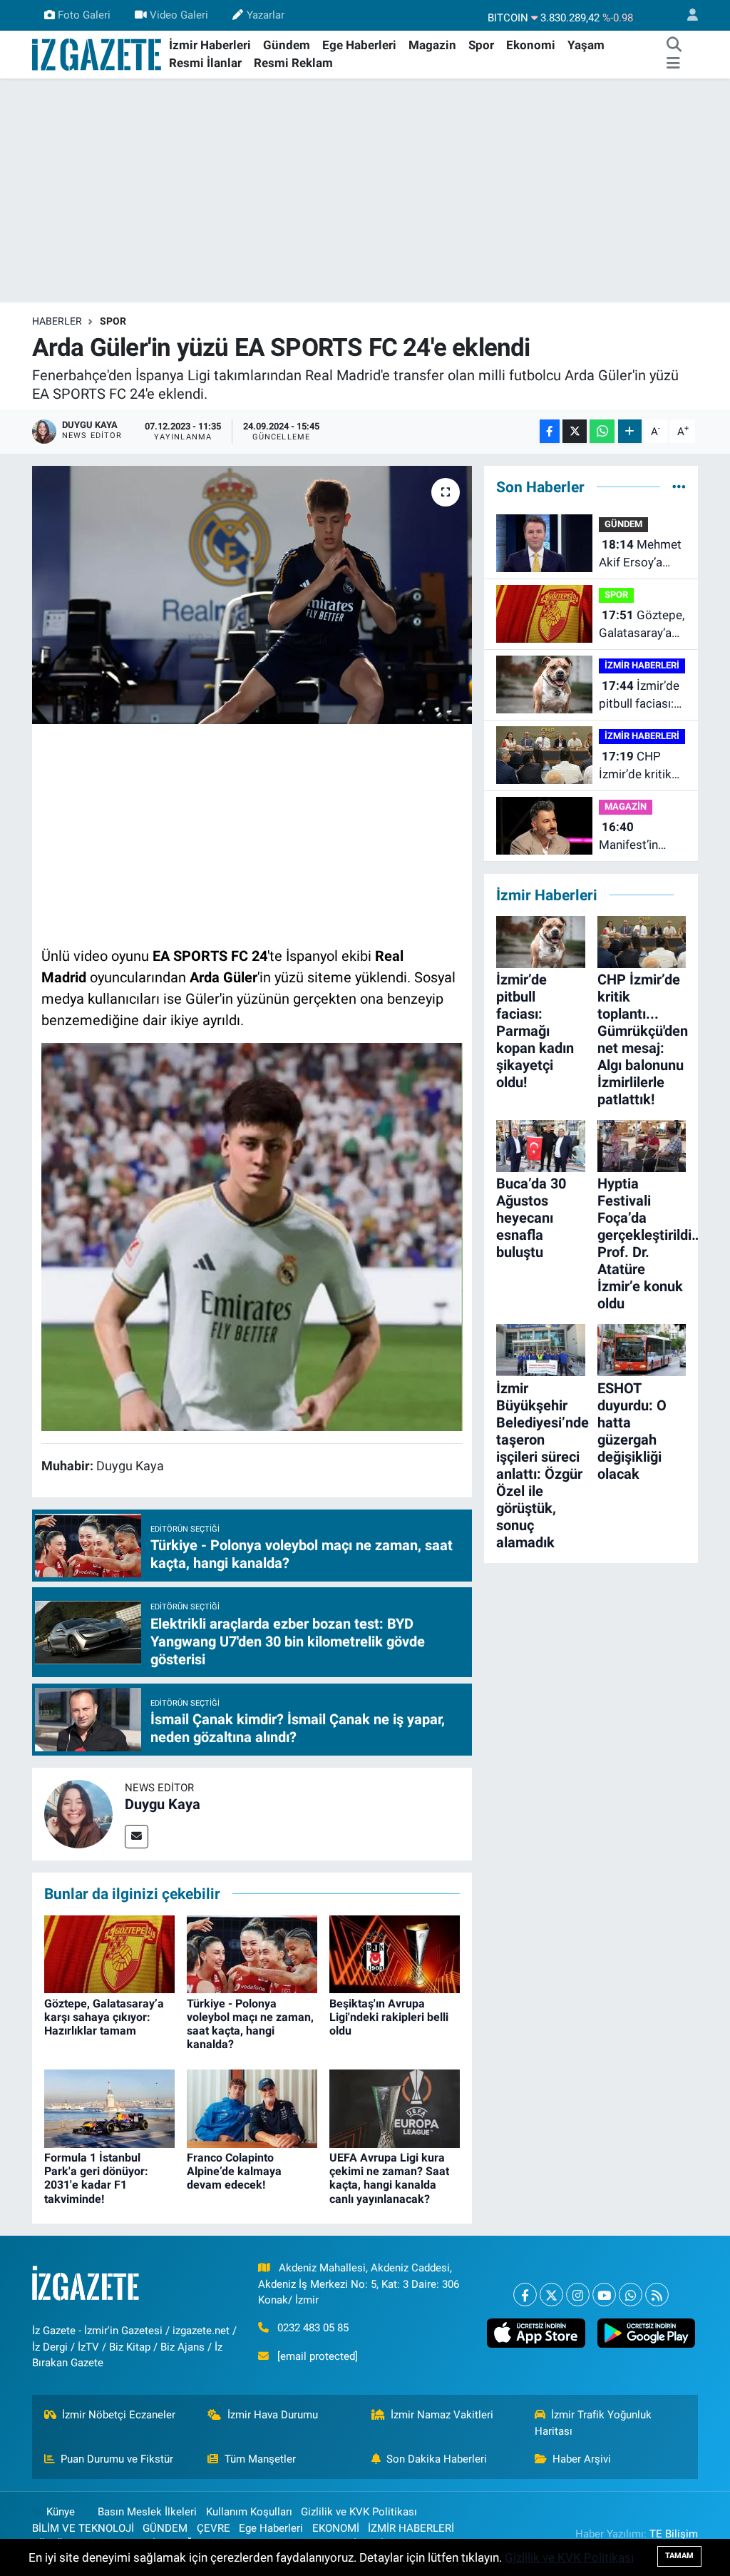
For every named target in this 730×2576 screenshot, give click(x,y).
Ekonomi (531, 45)
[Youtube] (604, 2295)
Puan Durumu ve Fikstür (117, 2459)
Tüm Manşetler (260, 2459)
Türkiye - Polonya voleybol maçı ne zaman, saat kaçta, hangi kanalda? (250, 2024)
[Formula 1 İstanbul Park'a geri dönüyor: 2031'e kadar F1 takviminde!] (109, 2107)
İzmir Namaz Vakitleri (442, 2415)
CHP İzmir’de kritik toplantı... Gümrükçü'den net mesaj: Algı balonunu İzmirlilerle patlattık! (638, 767)
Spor (481, 45)
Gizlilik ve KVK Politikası (359, 2512)
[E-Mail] (137, 1837)
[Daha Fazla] (630, 431)
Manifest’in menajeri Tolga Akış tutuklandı (639, 837)
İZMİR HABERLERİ (642, 665)
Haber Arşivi (582, 2459)
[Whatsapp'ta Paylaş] (602, 431)
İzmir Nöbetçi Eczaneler (119, 2415)
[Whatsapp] (631, 2295)
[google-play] (646, 2333)
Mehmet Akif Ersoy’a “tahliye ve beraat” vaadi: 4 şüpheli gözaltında (641, 555)
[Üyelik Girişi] (687, 15)
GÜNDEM (623, 524)
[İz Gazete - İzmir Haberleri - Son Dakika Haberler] (98, 54)
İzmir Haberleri (210, 45)
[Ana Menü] (673, 63)
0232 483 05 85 (313, 2328)
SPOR (113, 321)
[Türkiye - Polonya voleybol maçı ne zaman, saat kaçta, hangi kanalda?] (252, 1953)
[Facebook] (525, 2295)
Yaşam (586, 45)
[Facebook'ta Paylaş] (550, 431)
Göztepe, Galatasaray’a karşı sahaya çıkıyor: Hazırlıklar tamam (104, 2017)
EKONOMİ (336, 2528)
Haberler (57, 321)
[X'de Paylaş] (575, 431)
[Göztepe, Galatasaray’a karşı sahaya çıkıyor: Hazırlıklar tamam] (109, 1953)
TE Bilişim (674, 2534)
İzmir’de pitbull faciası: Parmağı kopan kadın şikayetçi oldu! (640, 696)
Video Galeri (179, 15)
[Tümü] (679, 487)
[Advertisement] (365, 190)
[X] (551, 2295)
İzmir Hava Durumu (273, 2415)
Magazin (432, 45)
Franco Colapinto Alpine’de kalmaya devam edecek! (234, 2171)
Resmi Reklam (293, 63)
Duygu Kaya (163, 1804)
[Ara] (674, 46)
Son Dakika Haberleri (437, 2459)
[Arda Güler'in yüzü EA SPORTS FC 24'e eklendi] (252, 595)
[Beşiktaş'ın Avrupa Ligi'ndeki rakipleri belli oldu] (395, 1953)
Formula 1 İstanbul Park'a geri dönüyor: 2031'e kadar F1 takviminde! (96, 2178)
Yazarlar (266, 15)
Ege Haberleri (359, 45)
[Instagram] (578, 2295)
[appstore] (536, 2333)
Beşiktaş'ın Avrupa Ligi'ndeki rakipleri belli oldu (389, 2017)
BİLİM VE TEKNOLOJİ (83, 2528)
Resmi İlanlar (205, 63)
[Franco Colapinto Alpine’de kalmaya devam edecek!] (252, 2107)
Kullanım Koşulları (249, 2512)
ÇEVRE (214, 2528)
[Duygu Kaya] (78, 1813)
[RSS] (657, 2295)
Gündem (287, 45)
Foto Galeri (84, 15)
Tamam (679, 2556)
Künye (61, 2512)
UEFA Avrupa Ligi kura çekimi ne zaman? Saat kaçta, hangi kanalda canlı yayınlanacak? (389, 2178)
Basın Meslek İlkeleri (147, 2512)
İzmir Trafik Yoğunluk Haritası (593, 2423)
